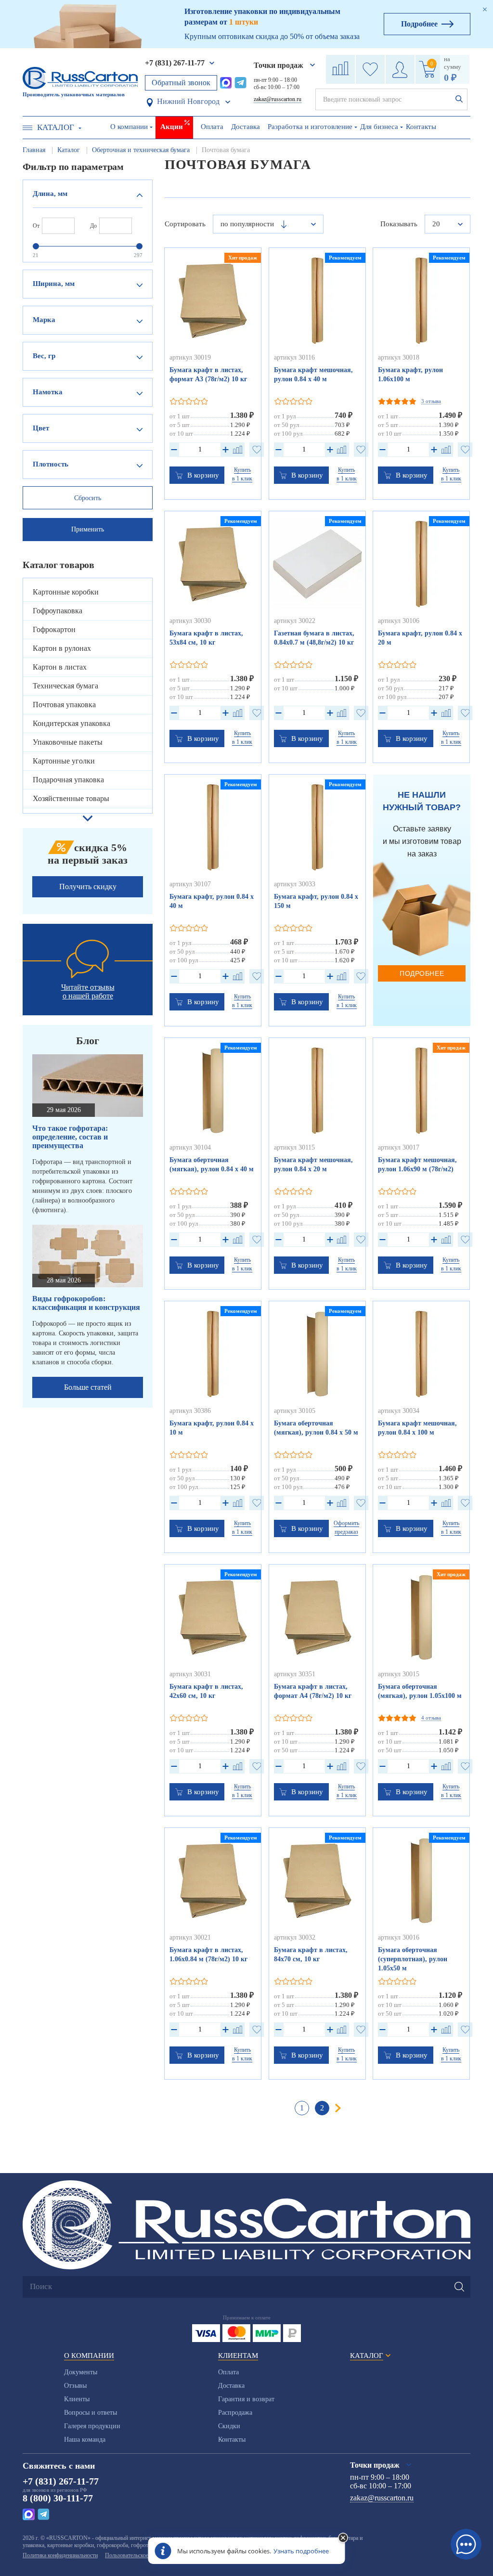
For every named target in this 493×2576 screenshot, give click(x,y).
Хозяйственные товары (71, 798)
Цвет (41, 428)
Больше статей (88, 1387)
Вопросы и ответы (91, 2413)
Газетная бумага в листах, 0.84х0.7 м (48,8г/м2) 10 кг (314, 638)
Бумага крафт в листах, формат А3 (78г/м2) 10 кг (208, 375)
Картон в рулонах (62, 648)
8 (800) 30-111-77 (58, 2498)
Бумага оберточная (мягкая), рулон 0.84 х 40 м (212, 1165)
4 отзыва (431, 1718)
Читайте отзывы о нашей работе (88, 991)
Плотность (51, 464)
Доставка (246, 127)
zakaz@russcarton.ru (278, 99)
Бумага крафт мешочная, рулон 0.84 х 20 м (313, 1165)
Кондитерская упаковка (71, 723)
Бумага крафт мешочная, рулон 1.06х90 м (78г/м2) (417, 1165)
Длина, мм (50, 194)
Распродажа (235, 2413)
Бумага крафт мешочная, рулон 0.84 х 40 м (313, 375)
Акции (172, 127)
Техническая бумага (65, 686)
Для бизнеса (379, 127)
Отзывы (75, 2386)
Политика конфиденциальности (60, 2555)
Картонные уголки (64, 761)
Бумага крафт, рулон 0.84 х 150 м (316, 901)
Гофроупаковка (58, 611)
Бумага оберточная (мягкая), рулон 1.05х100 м (420, 1691)
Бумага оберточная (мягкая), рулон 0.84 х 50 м (316, 1428)
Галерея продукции (92, 2426)
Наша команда (85, 2440)
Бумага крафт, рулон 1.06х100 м (410, 375)
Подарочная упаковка (68, 780)
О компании (129, 127)
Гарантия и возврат (246, 2399)
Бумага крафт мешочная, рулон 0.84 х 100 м (417, 1428)
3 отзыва (431, 401)
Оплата (212, 127)
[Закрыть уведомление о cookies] (343, 2538)
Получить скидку (88, 887)
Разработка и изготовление (310, 127)
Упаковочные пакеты (68, 742)
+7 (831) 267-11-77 (175, 63)
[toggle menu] (27, 128)
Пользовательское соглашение (141, 2555)
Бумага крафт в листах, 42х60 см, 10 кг (206, 1691)
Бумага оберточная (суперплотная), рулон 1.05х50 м (413, 1959)
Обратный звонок (181, 83)
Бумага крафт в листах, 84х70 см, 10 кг (311, 1955)
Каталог (56, 127)
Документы (81, 2372)
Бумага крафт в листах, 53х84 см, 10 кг (206, 638)
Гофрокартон (54, 629)
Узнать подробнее (301, 2551)
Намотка (48, 392)
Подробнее (422, 973)
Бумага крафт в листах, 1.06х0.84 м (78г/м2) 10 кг (208, 1955)
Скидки (229, 2426)
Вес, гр (44, 356)
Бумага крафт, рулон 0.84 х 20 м (420, 638)
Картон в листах (60, 667)
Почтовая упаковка (64, 705)
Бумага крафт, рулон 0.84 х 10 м (212, 1428)
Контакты (421, 127)
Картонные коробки (66, 592)
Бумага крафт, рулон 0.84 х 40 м (212, 901)
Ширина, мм (54, 284)
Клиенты (77, 2399)
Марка (44, 320)
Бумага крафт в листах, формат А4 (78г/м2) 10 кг (313, 1691)
